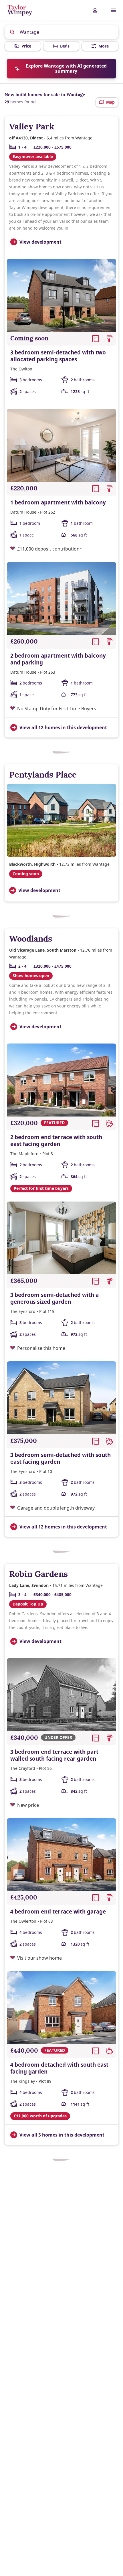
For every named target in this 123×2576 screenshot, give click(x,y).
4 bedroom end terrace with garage (58, 1912)
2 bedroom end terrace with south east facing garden (56, 1141)
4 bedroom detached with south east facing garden (59, 2068)
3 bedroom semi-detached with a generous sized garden (54, 1298)
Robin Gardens (38, 1574)
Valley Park (32, 126)
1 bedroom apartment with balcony (58, 502)
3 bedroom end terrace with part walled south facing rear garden (54, 1755)
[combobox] (62, 32)
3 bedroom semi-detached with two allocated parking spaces (58, 356)
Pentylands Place (43, 775)
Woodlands (31, 939)
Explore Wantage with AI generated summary (66, 68)
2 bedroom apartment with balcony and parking (58, 659)
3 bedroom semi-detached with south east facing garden (60, 1458)
